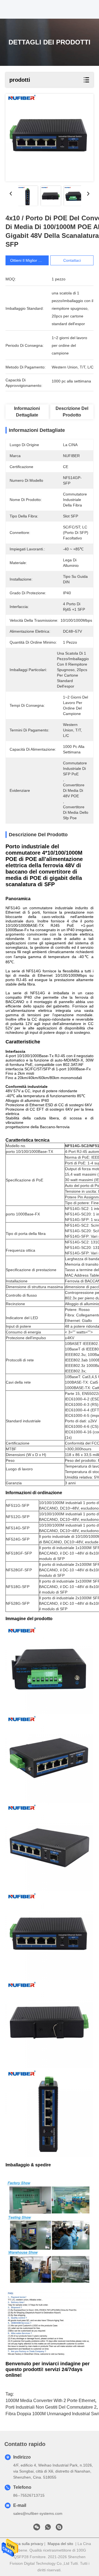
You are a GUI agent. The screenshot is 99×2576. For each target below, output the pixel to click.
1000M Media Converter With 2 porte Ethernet (50, 2401)
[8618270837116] (48, 2529)
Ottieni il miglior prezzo (30, 260)
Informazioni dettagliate (27, 412)
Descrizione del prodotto (72, 412)
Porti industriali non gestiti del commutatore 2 (51, 2407)
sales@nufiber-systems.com (38, 2513)
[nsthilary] (59, 2529)
